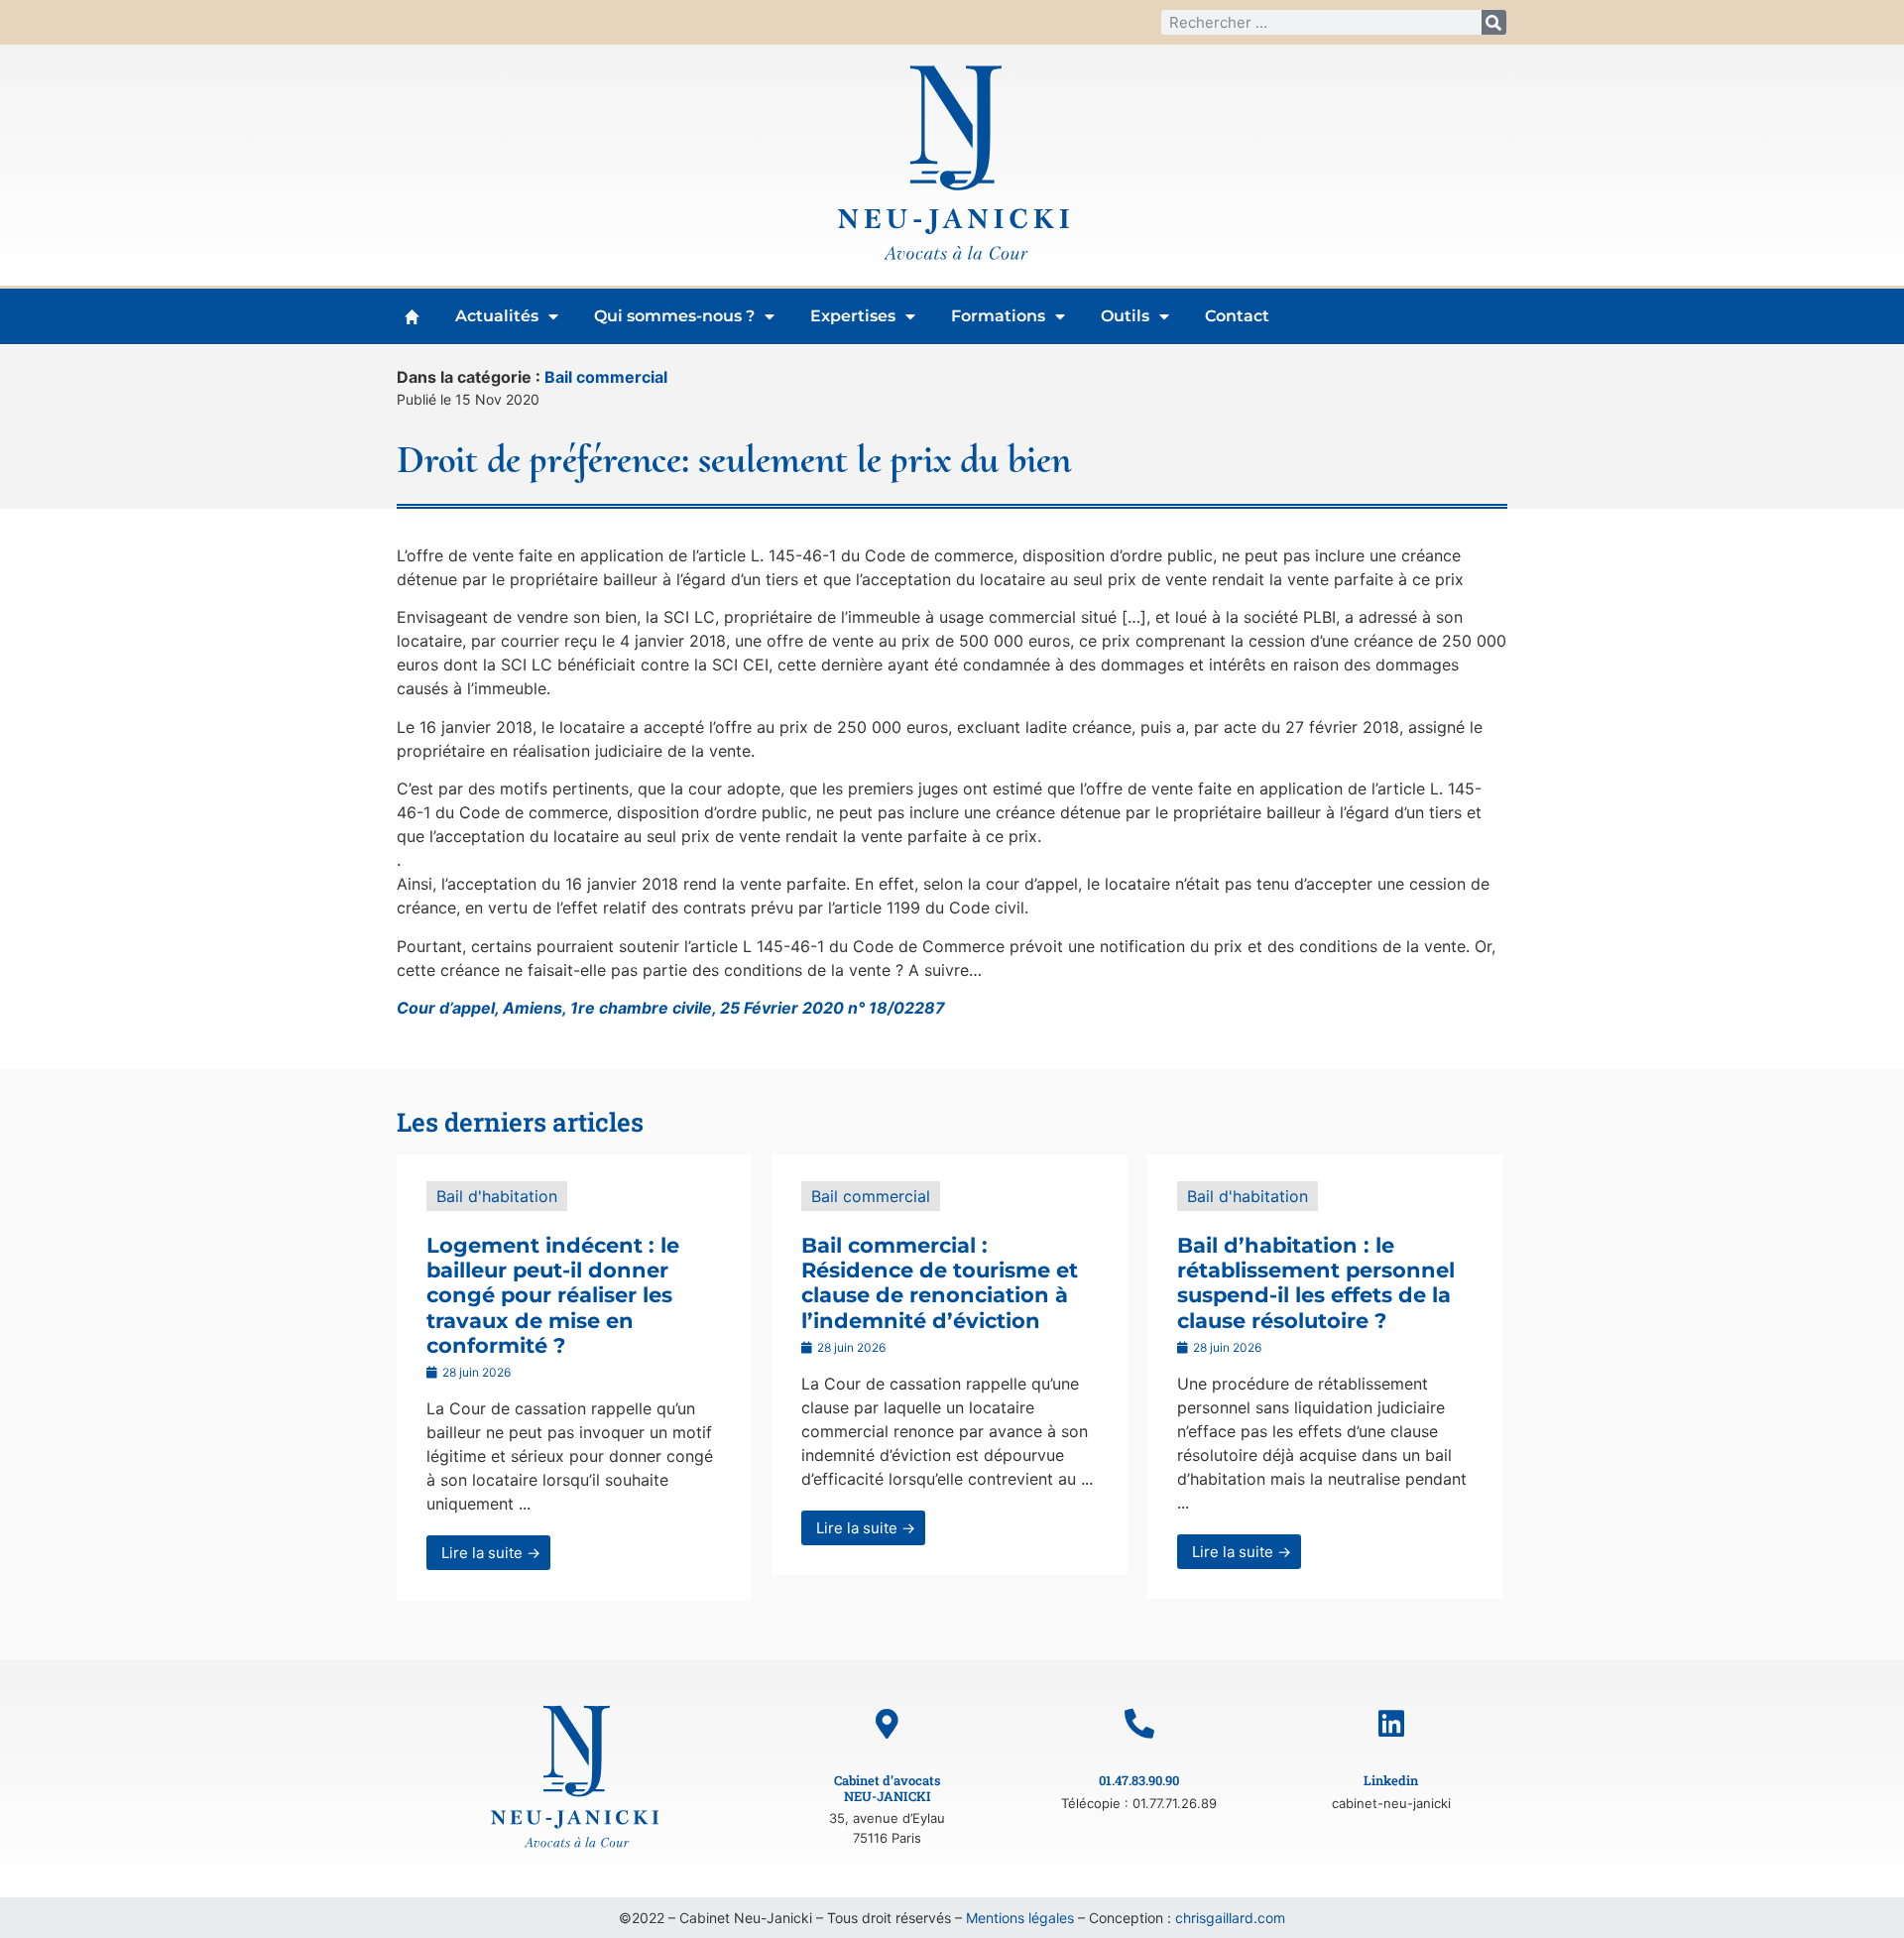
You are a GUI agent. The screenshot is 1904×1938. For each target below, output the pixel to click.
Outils (1125, 316)
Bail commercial (606, 377)
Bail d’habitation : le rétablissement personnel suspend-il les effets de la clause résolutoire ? (1316, 1283)
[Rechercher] (1494, 22)
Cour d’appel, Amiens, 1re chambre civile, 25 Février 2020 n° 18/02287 (671, 1008)
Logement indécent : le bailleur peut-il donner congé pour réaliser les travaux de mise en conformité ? (553, 1295)
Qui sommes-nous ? (674, 316)
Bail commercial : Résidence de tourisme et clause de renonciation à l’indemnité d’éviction (940, 1283)
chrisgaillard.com (1230, 1918)
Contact (1237, 316)
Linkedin (1391, 1780)
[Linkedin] (1391, 1724)
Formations (998, 316)
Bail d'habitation (497, 1196)
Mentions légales (1020, 1918)
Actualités (497, 316)
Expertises (853, 316)
